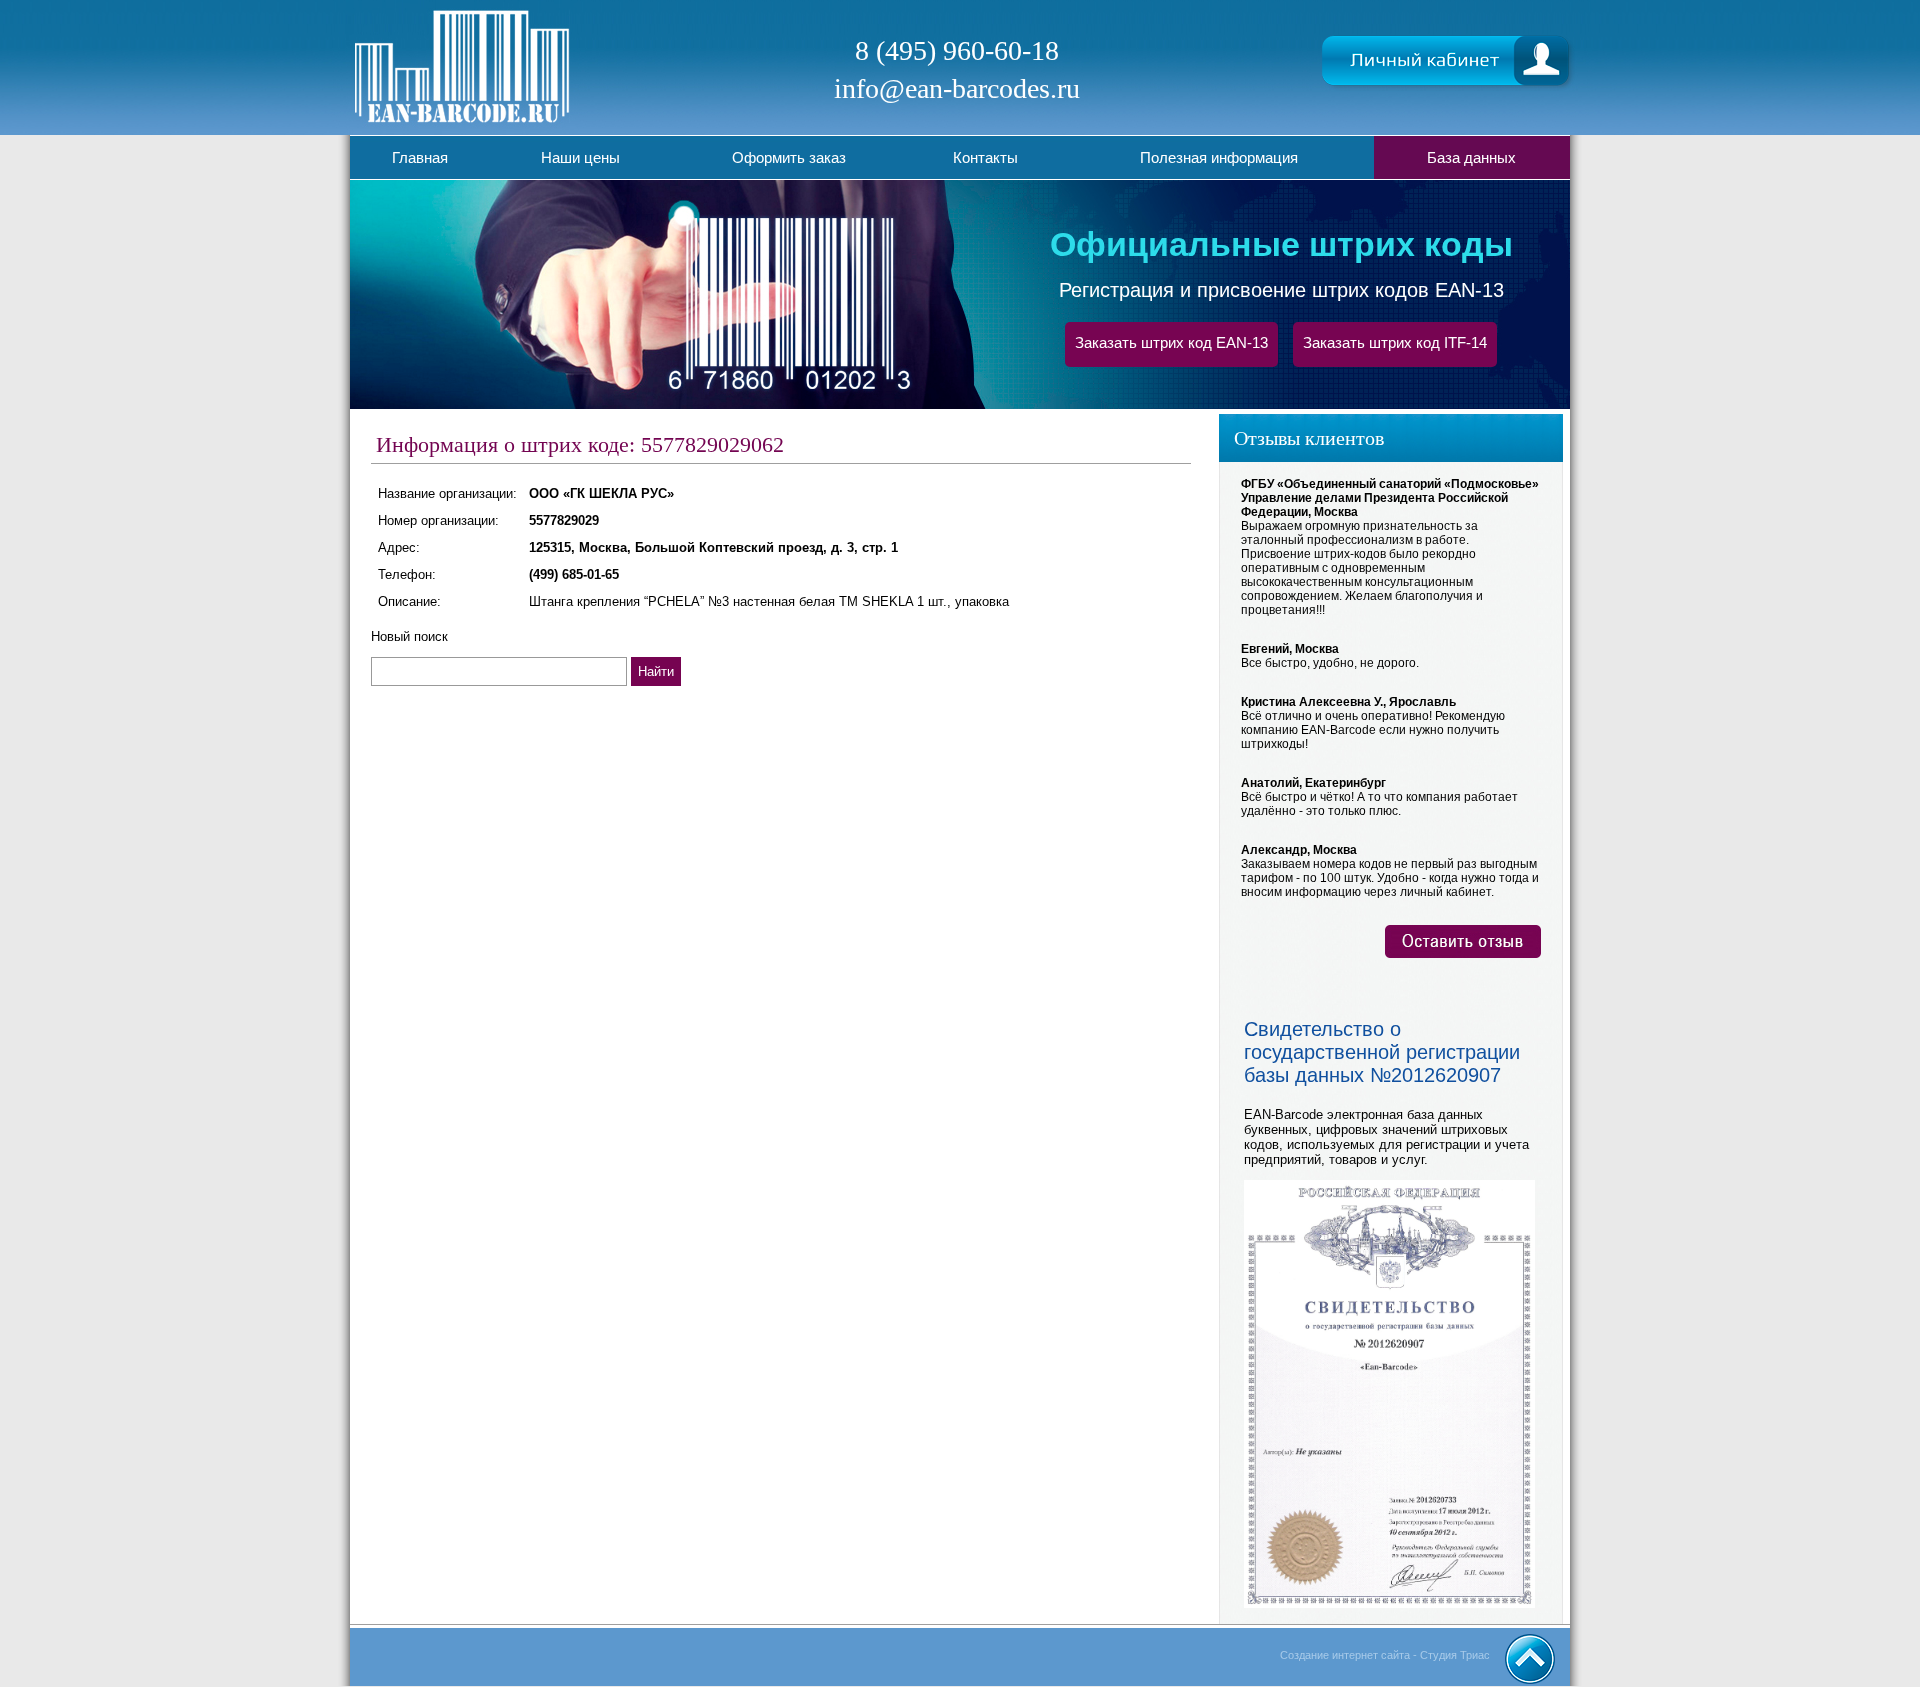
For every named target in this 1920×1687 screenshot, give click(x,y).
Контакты (985, 157)
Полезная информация (1219, 157)
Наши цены (580, 157)
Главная (420, 157)
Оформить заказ (789, 157)
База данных (1471, 157)
